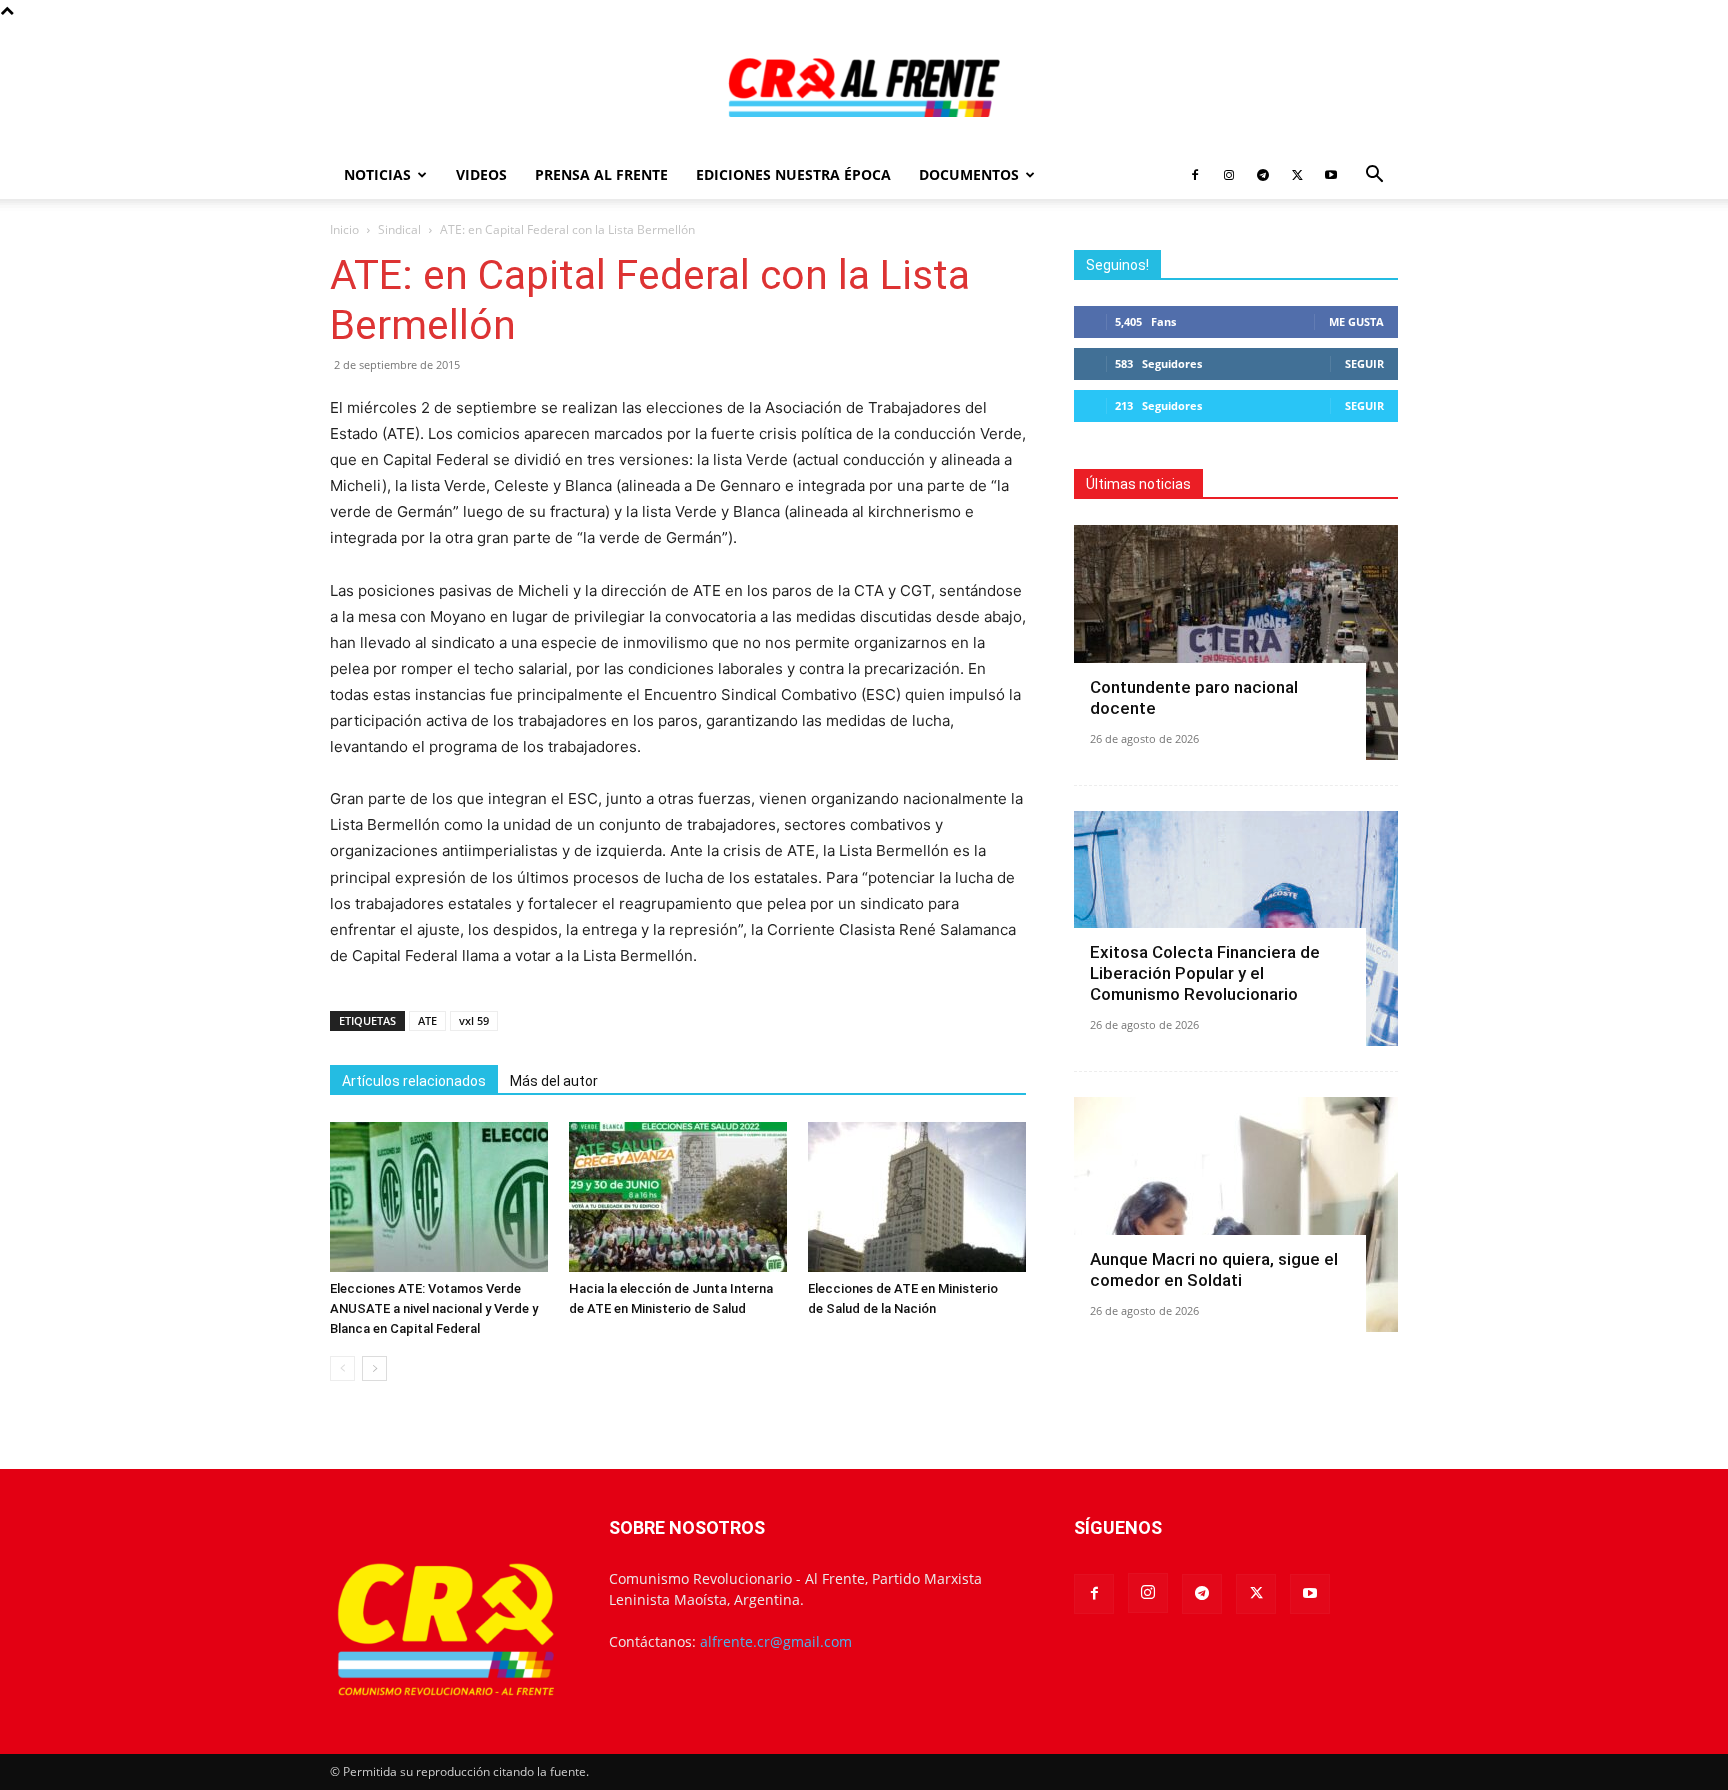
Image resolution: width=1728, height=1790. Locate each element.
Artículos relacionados (414, 1081)
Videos (481, 174)
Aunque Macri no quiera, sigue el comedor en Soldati (1214, 1269)
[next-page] (374, 1368)
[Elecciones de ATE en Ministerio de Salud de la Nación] (917, 1197)
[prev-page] (342, 1368)
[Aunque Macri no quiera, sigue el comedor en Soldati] (1236, 1214)
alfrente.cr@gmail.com (776, 1641)
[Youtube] (1331, 175)
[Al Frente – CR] (864, 87)
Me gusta (1356, 321)
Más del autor (554, 1081)
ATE (427, 1020)
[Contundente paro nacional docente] (1236, 642)
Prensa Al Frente (601, 174)
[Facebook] (1195, 175)
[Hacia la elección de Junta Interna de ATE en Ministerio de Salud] (678, 1197)
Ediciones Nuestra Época (793, 174)
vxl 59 (474, 1020)
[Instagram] (1229, 175)
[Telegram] (1263, 175)
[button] (1374, 176)
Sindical (399, 229)
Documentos (969, 174)
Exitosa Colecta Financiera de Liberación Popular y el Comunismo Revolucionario (1205, 973)
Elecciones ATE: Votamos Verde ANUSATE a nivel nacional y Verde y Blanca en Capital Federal (434, 1308)
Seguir (1364, 363)
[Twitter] (1297, 175)
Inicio (344, 229)
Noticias (377, 174)
